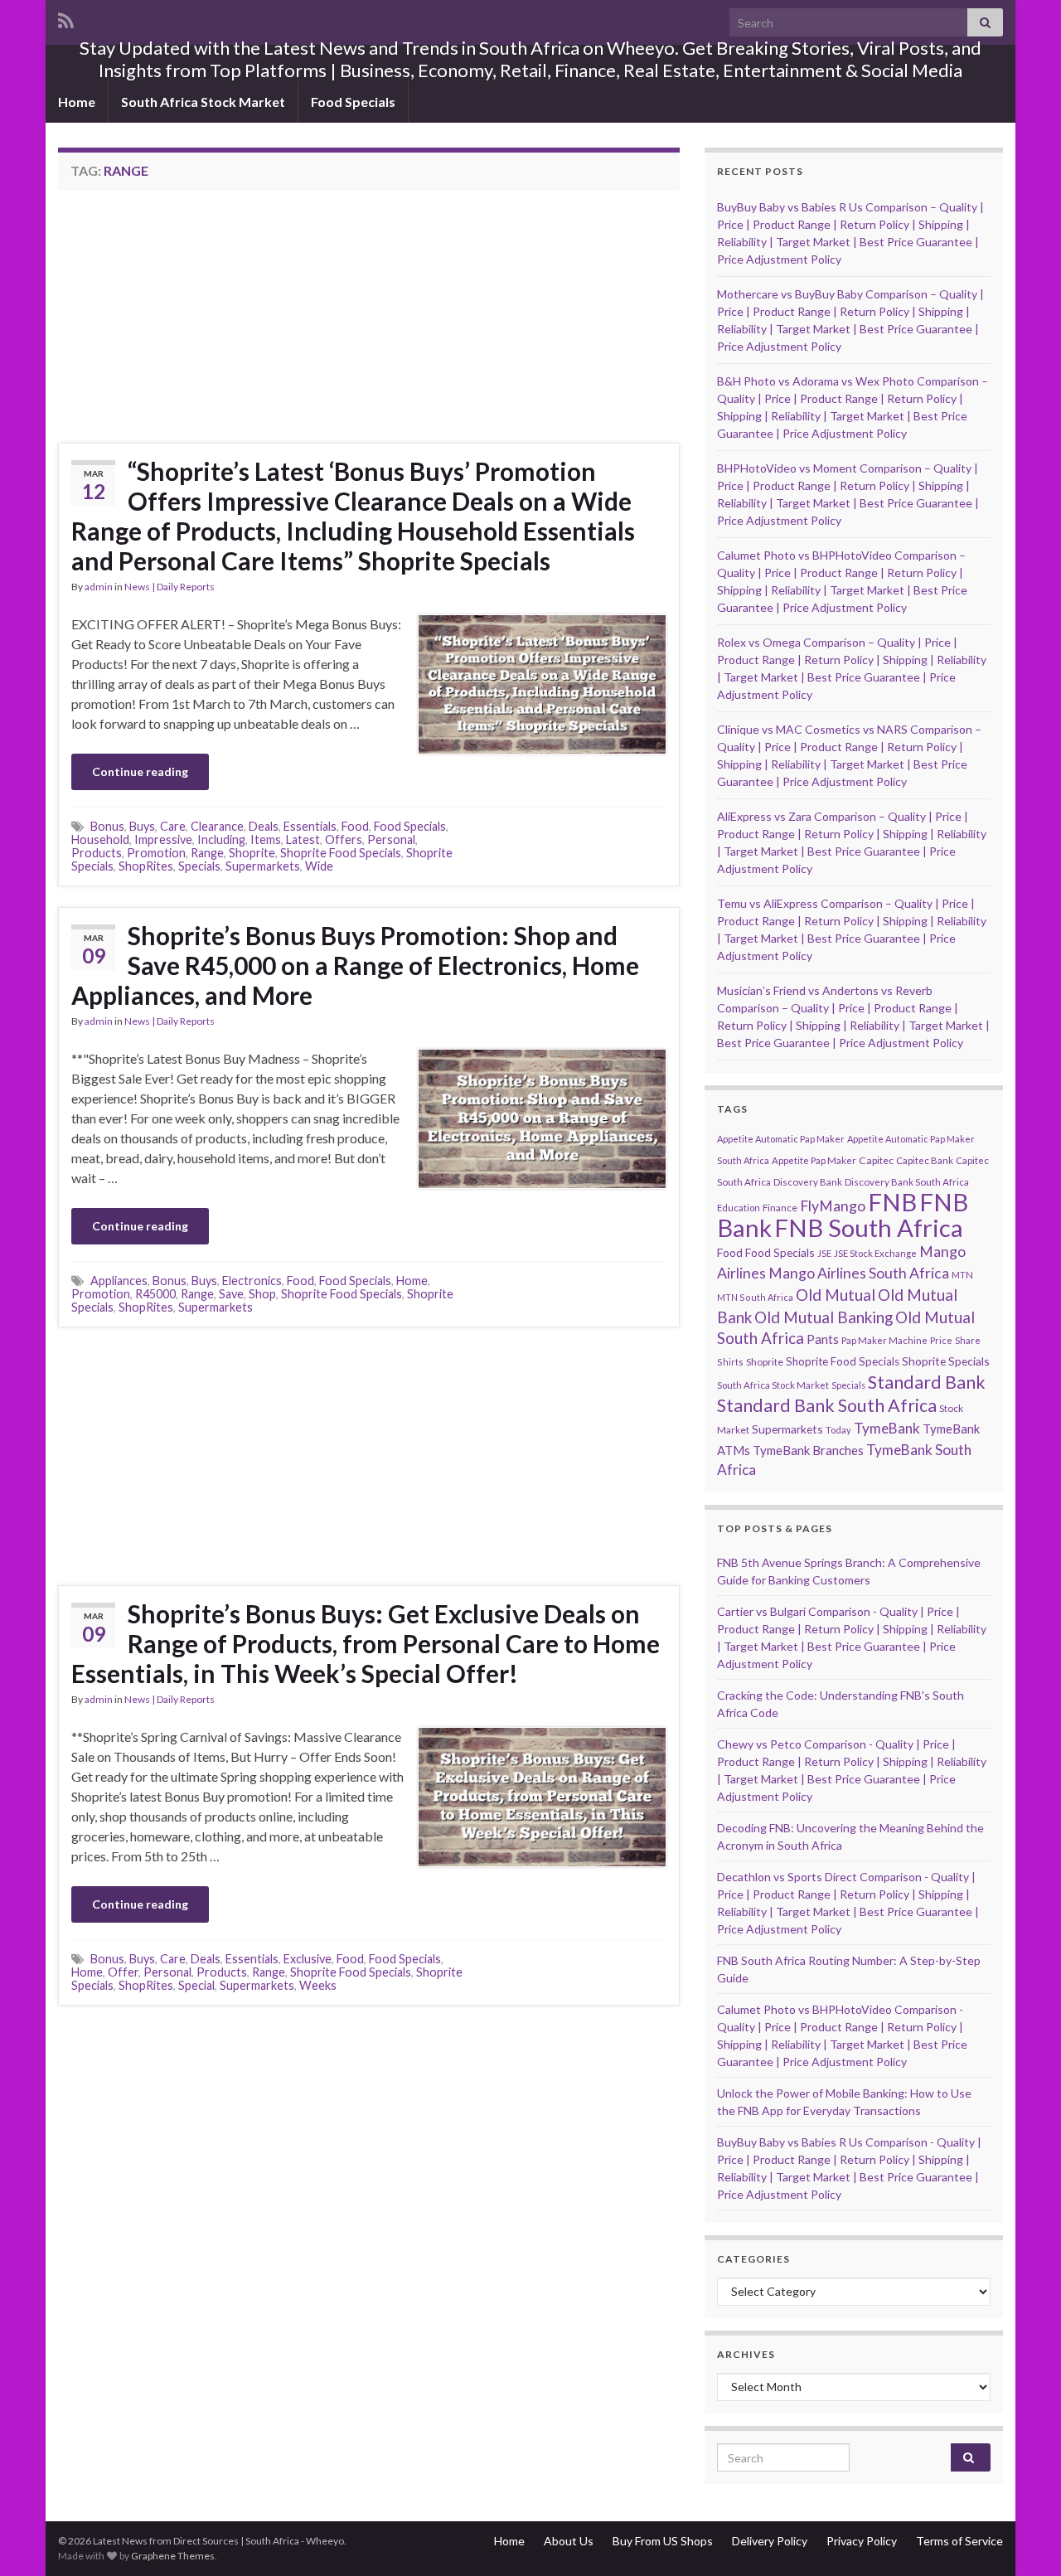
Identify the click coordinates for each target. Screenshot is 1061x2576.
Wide (319, 866)
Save (231, 1294)
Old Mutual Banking (824, 1317)
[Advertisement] (197, 322)
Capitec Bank (925, 1160)
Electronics (252, 1281)
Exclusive (308, 1959)
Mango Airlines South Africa (859, 1273)
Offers (344, 839)
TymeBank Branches (808, 1450)
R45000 (155, 1294)
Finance (780, 1208)
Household (100, 839)
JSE (824, 1253)
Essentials (310, 826)
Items (266, 839)
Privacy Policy (862, 2541)
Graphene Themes (173, 2556)
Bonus (107, 826)
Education (739, 1208)
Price (941, 1340)
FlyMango (833, 1206)
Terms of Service (959, 2541)
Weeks (318, 1985)
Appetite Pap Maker (814, 1160)
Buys (142, 826)
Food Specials (353, 102)
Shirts (730, 1362)
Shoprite (252, 853)
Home (77, 102)
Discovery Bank (808, 1182)
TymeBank (887, 1428)
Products (97, 853)
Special (196, 1985)
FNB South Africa (869, 1227)
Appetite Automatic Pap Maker (781, 1139)
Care (173, 826)
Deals (264, 826)
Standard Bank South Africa (827, 1405)
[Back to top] (1024, 2539)
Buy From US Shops (663, 2541)
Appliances (119, 1281)
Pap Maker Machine (884, 1340)
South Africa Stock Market (203, 102)
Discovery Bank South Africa (907, 1182)
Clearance (217, 826)
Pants (823, 1339)
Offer (123, 1972)
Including (221, 839)
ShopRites (146, 866)
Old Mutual (836, 1295)
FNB (892, 1202)
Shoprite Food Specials (341, 853)
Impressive (163, 839)
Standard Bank (927, 1382)
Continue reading (140, 771)
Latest (303, 839)
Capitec (876, 1160)
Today (838, 1430)
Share (968, 1340)
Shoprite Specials (946, 1361)
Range (207, 853)
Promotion (156, 853)
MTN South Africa (755, 1297)
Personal (391, 839)
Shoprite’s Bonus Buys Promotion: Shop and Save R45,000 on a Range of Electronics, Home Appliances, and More (355, 965)
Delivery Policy (770, 2541)
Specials (199, 866)
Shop (262, 1294)
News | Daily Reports (170, 587)
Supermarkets (263, 866)
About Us (569, 2541)
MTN (962, 1275)
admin (99, 587)
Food (355, 826)
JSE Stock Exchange (875, 1253)
